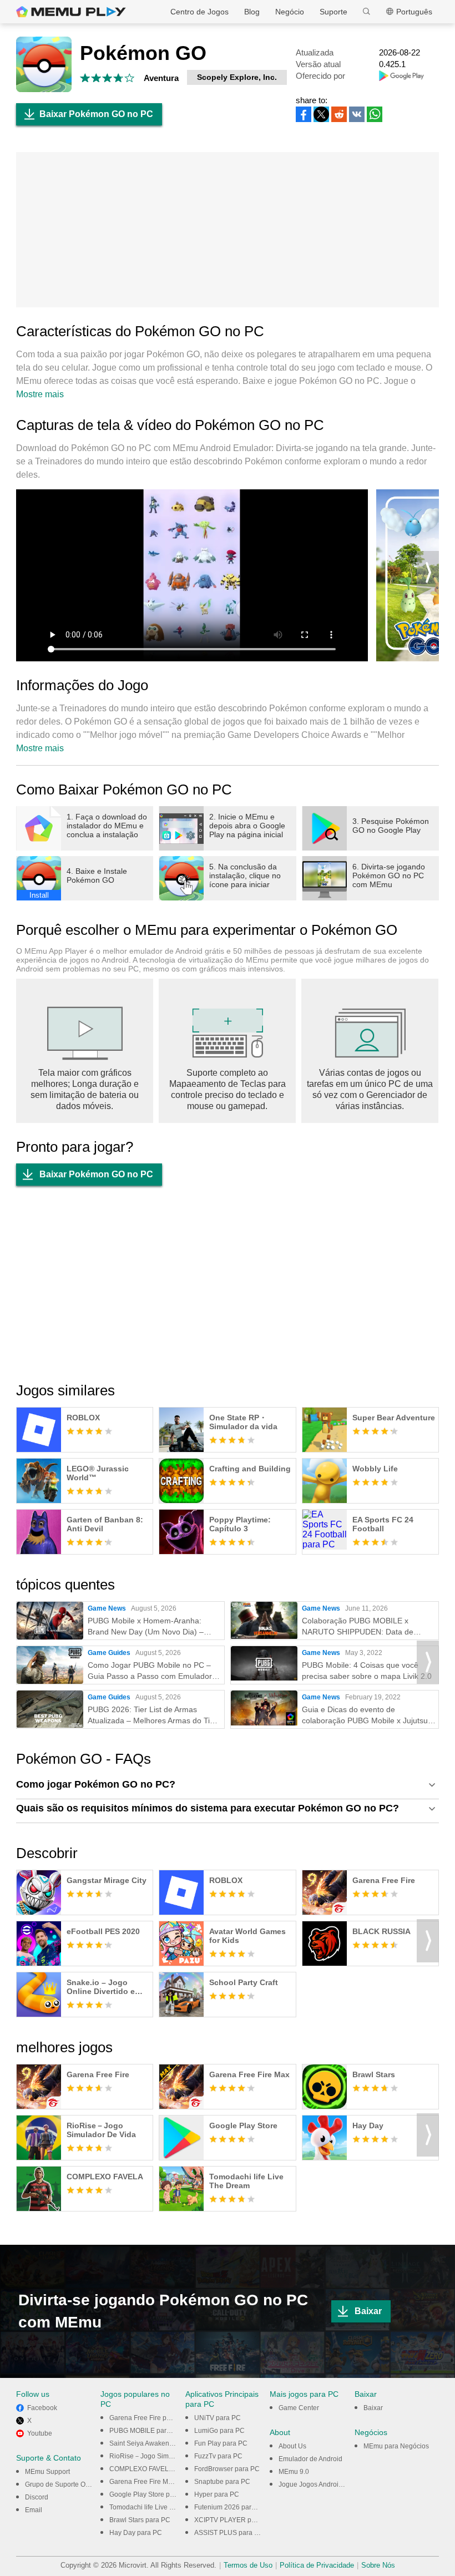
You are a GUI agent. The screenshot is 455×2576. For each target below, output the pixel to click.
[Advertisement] (228, 230)
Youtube (40, 2433)
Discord (37, 2497)
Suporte (333, 12)
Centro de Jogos (199, 12)
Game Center (299, 2408)
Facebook (42, 2408)
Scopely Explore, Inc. (237, 77)
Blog (252, 12)
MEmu (71, 12)
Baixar (368, 2311)
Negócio (290, 12)
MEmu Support (47, 2472)
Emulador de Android (310, 2459)
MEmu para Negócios (396, 2446)
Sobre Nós (378, 2565)
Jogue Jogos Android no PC (321, 2484)
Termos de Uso (248, 2565)
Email (34, 2510)
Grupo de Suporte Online (63, 2484)
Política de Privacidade (317, 2565)
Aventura (161, 78)
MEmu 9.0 (294, 2472)
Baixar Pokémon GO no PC (96, 114)
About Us (292, 2446)
